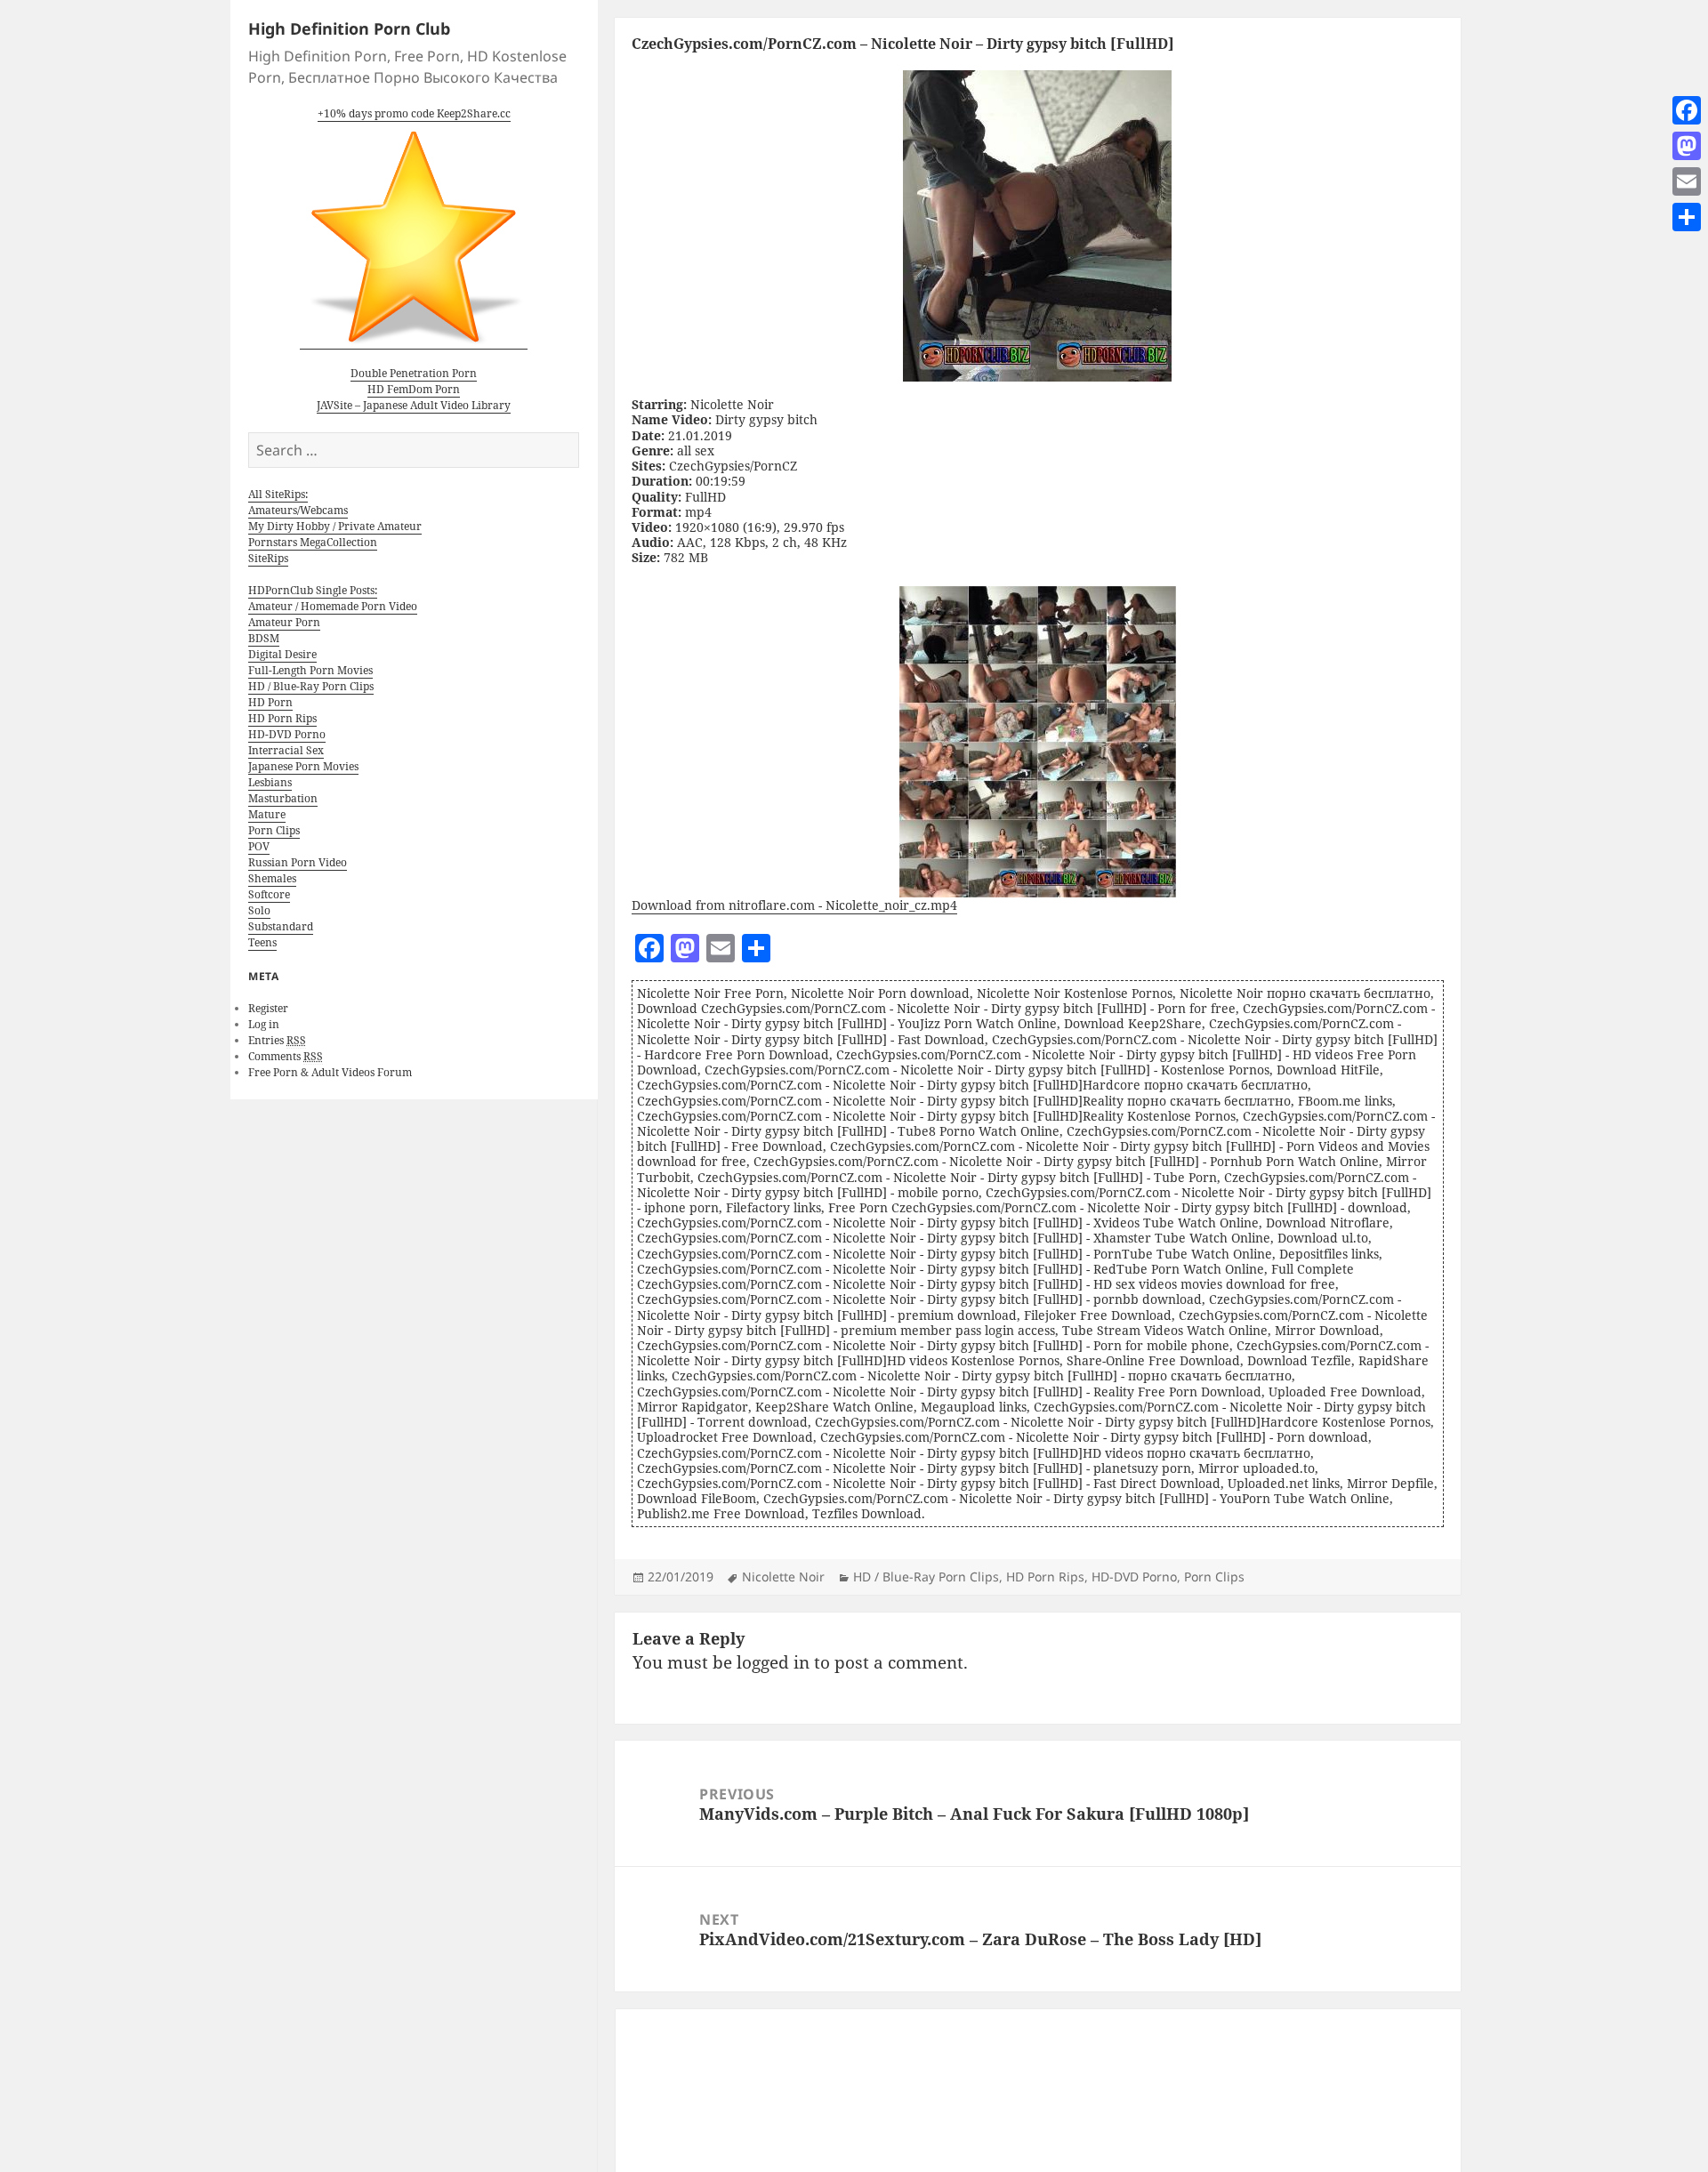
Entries (277, 1040)
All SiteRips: (278, 494)
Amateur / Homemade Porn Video (333, 606)
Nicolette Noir (783, 1577)
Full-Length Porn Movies (310, 670)
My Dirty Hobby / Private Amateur (335, 526)
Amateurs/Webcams (298, 510)
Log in (264, 1024)
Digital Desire (282, 654)
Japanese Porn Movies (303, 766)
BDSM (264, 638)
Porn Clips (274, 830)
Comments (286, 1056)
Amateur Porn (284, 622)
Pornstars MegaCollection (313, 542)
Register (268, 1008)
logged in (773, 1662)
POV (259, 846)
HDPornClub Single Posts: (313, 590)
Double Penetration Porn (414, 373)
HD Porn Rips (282, 718)
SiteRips (268, 558)
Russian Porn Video (298, 862)
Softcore (269, 894)
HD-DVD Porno (287, 734)
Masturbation (283, 798)
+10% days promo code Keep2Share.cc (414, 113)
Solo (259, 910)
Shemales (272, 878)
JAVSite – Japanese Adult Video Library (414, 405)
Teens (262, 942)
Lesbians (270, 782)
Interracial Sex (286, 750)
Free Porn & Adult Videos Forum (330, 1072)
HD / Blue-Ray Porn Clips (311, 686)
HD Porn (270, 702)
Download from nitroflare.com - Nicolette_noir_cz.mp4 (794, 905)
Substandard (281, 926)
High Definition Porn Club (349, 28)
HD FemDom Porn (414, 389)
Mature (267, 814)
